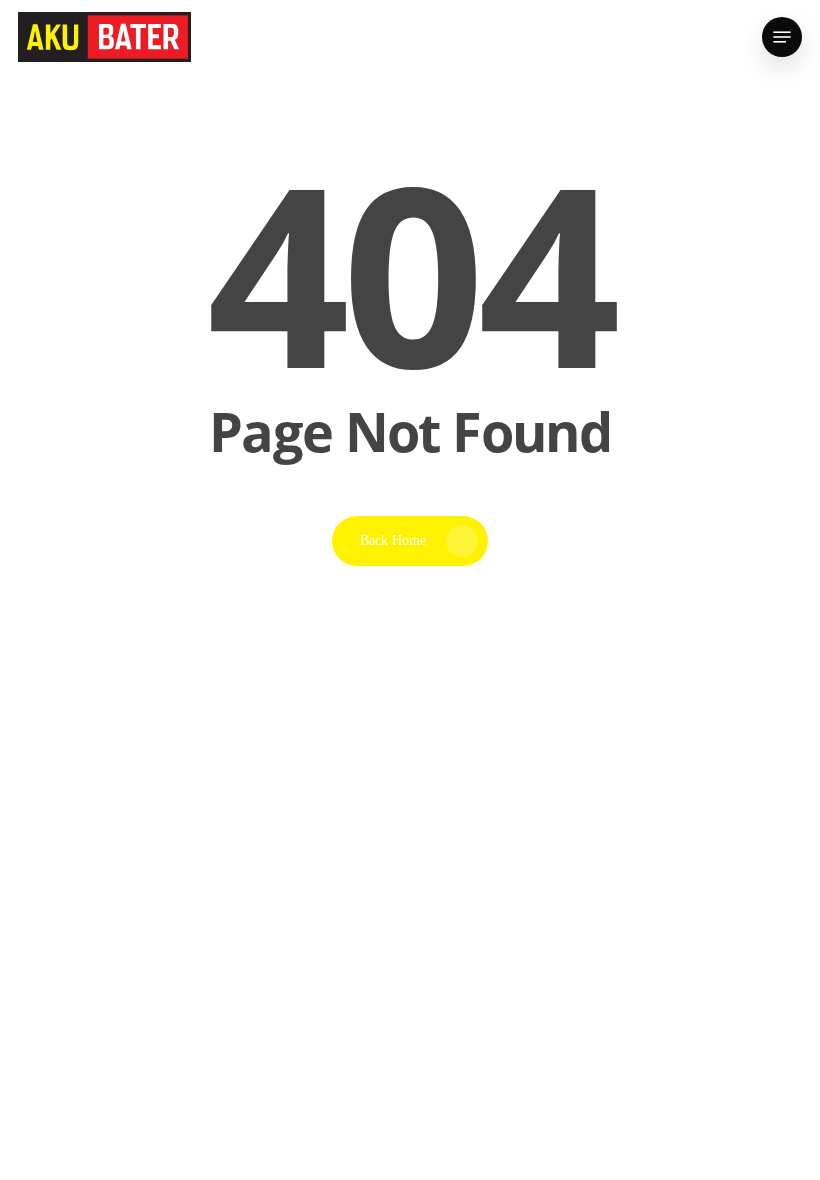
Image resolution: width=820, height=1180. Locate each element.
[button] (782, 37)
